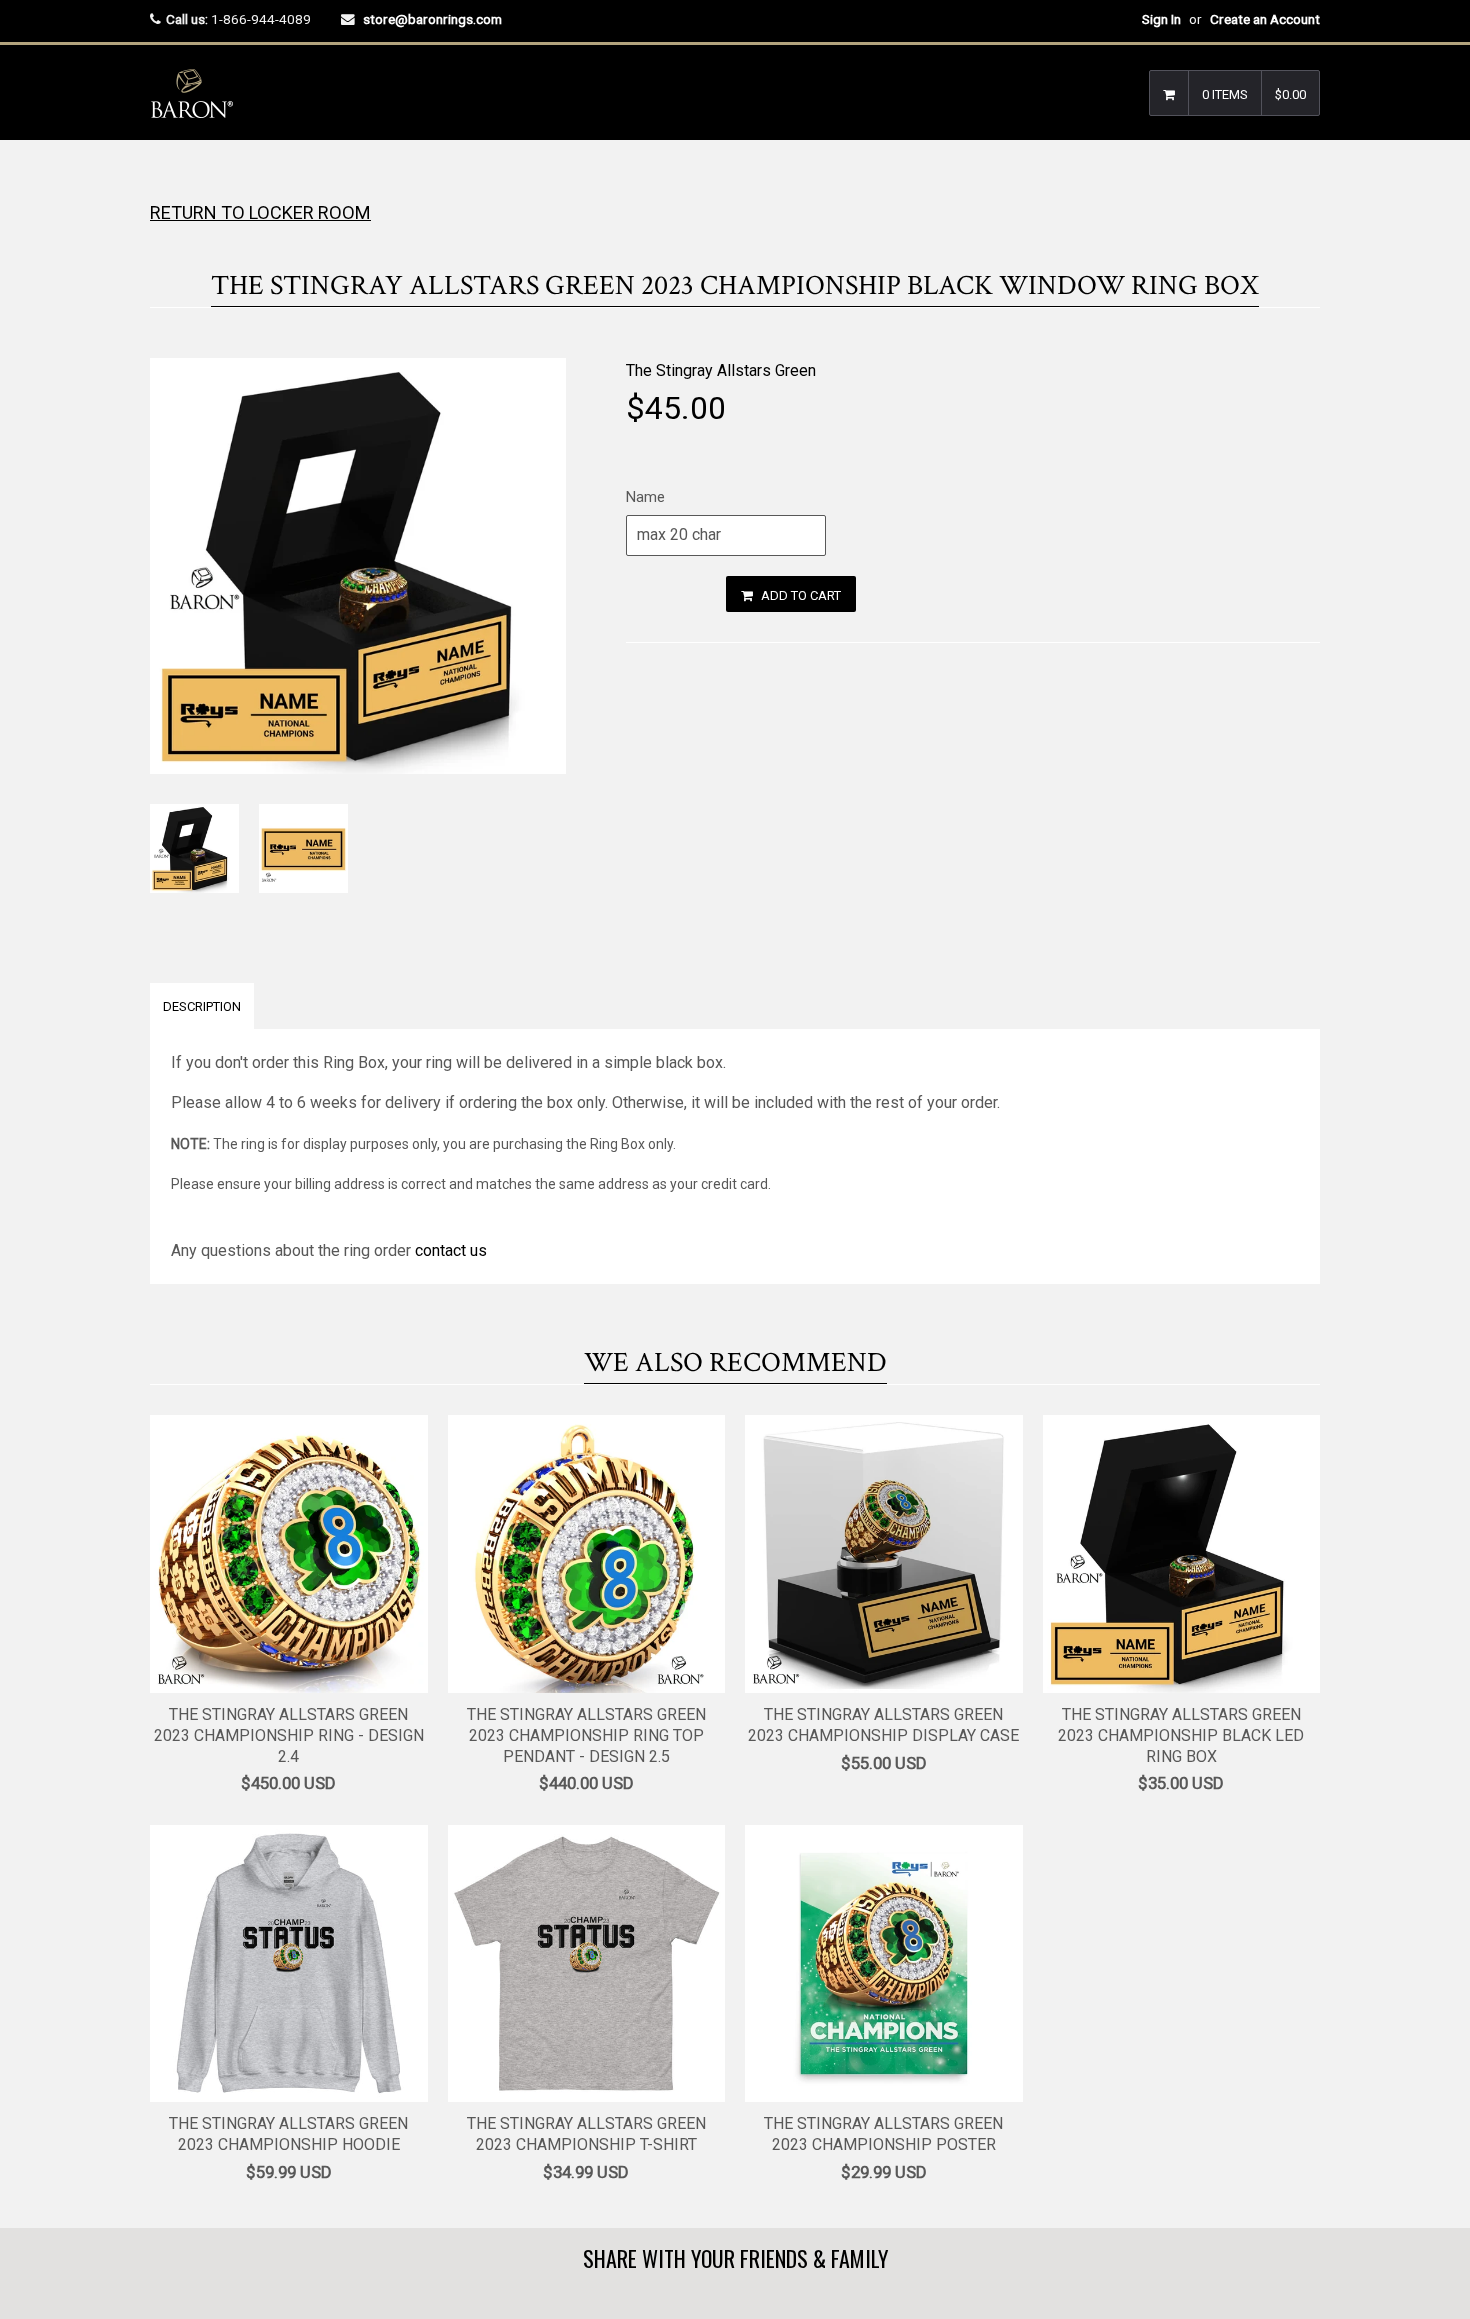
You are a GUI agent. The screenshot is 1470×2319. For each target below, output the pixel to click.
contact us (451, 1250)
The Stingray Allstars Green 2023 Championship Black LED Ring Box (1181, 1735)
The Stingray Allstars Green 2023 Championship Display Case (883, 1725)
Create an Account (1265, 19)
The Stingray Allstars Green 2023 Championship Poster (883, 2134)
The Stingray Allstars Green (721, 370)
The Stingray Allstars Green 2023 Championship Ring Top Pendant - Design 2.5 (586, 1735)
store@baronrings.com (432, 19)
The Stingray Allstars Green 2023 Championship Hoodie (288, 2134)
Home (167, 179)
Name (645, 497)
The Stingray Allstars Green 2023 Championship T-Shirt (586, 2134)
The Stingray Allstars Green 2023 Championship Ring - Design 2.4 (289, 1735)
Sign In (1161, 19)
